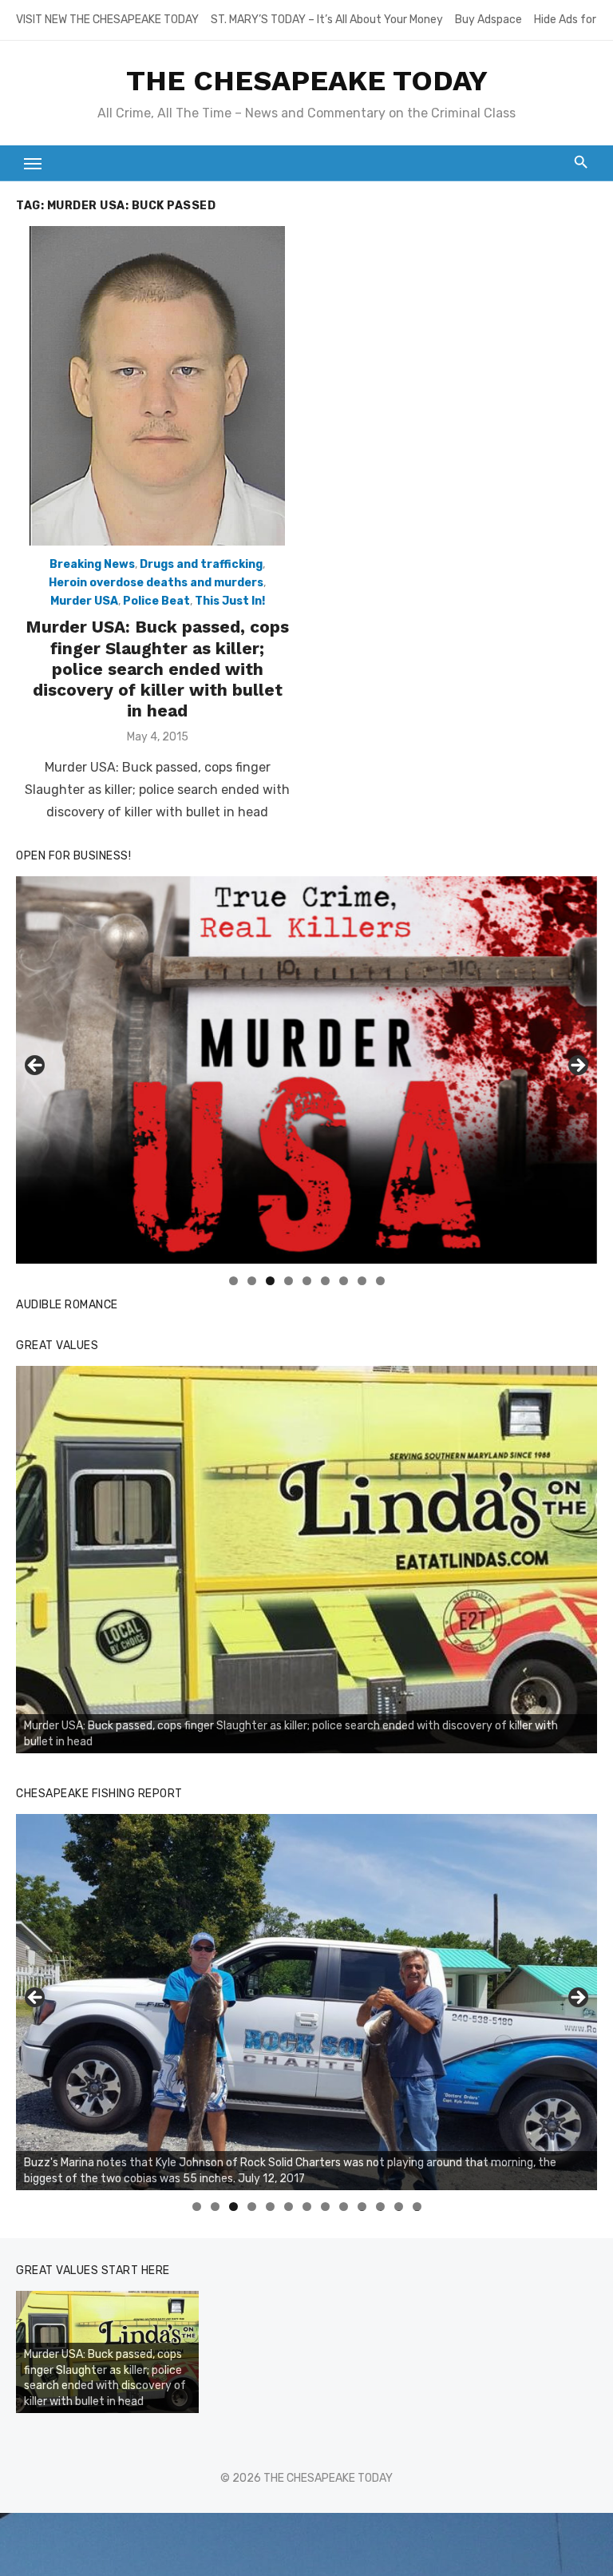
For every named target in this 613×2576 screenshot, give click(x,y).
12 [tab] (399, 2207)
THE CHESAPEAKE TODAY (307, 81)
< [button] (36, 1066)
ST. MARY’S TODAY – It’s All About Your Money (327, 20)
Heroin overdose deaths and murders (156, 583)
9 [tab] (380, 1281)
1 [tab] (233, 1281)
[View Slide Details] (306, 1560)
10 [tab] (362, 2207)
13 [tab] (417, 2207)
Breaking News (92, 564)
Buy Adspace (488, 20)
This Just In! (230, 601)
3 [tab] (270, 1281)
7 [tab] (344, 1281)
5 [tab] (307, 1281)
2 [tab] (252, 1281)
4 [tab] (289, 1281)
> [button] (577, 1066)
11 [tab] (381, 2207)
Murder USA (84, 601)
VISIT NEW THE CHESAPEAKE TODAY (107, 20)
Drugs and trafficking (201, 564)
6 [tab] (325, 1281)
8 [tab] (362, 1281)
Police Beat (156, 601)
